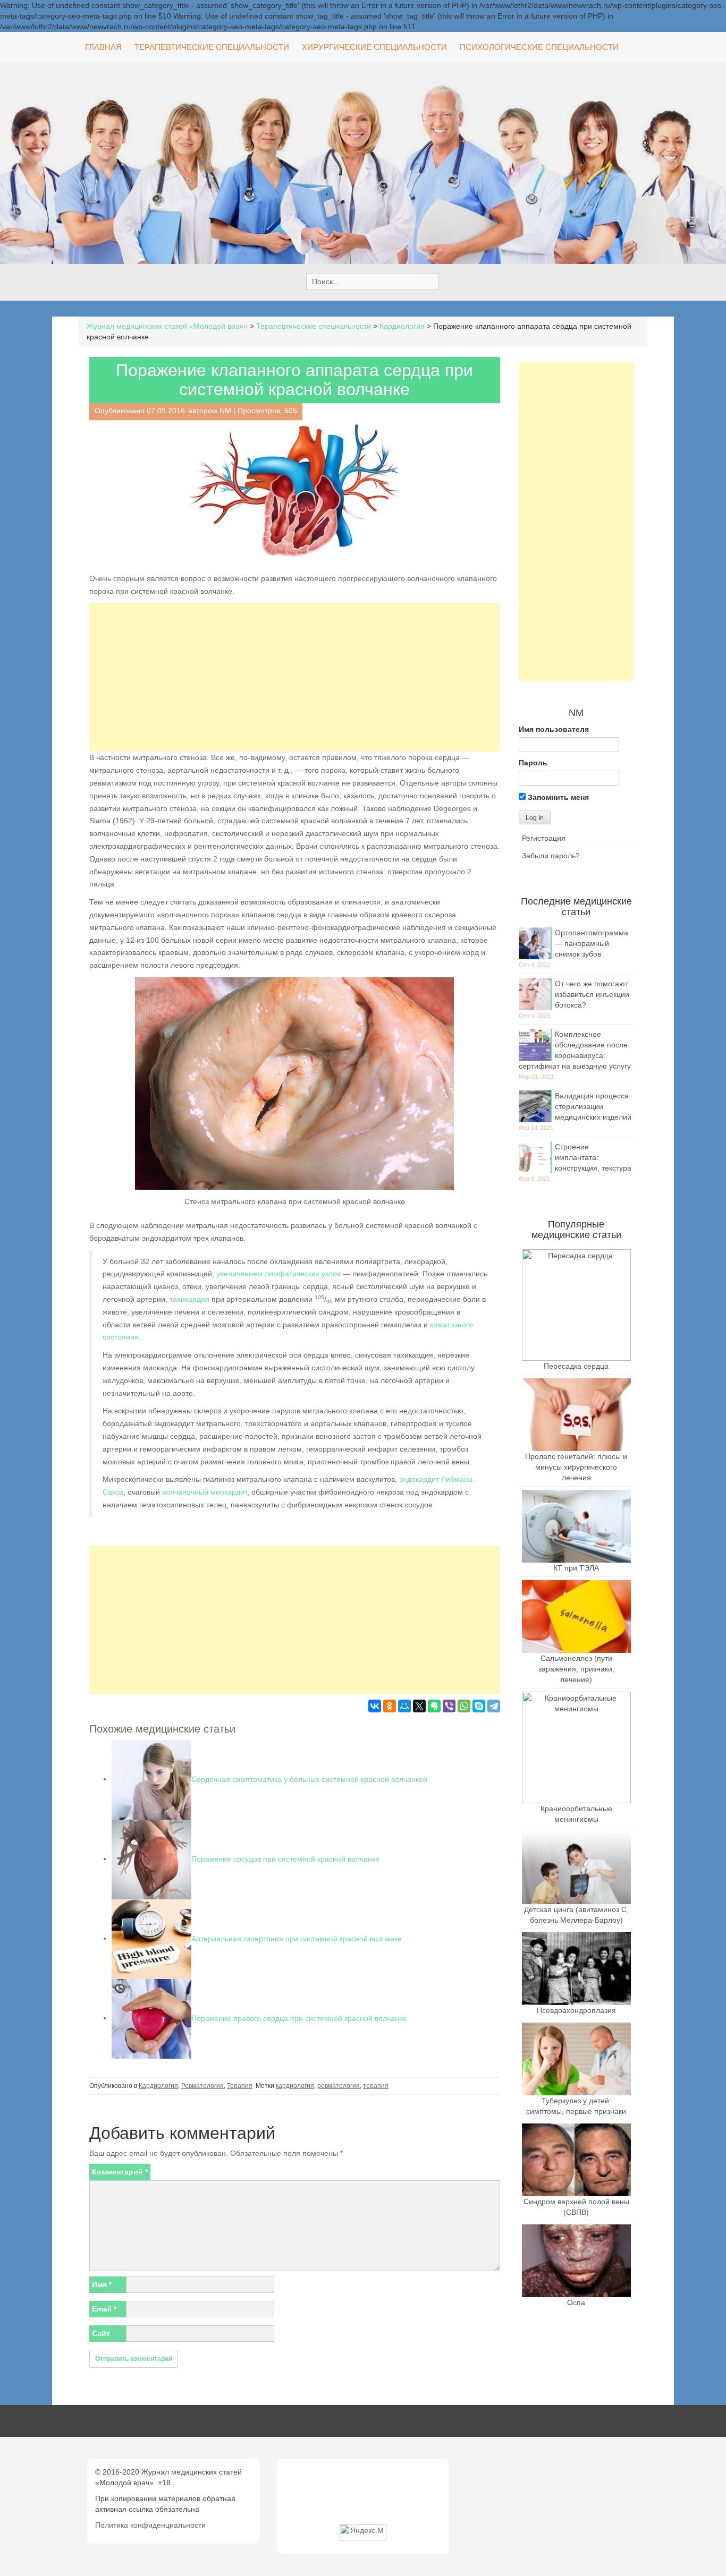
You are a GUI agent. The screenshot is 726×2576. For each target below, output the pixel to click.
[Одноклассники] (390, 1706)
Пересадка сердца (576, 1366)
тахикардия (189, 1299)
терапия (376, 2086)
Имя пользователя (554, 729)
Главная (103, 47)
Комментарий (120, 2172)
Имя (102, 2284)
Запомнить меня (557, 797)
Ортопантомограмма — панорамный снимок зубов (592, 943)
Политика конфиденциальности (150, 2525)
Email (104, 2309)
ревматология (339, 2086)
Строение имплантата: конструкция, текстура (593, 1157)
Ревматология (202, 2086)
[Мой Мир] (404, 1706)
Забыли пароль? (551, 856)
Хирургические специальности (374, 47)
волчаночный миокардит (205, 1492)
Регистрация (544, 838)
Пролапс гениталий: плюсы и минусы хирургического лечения (576, 1467)
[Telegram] (494, 1706)
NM (225, 411)
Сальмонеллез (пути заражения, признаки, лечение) (576, 1669)
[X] (419, 1706)
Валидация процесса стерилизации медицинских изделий (593, 1106)
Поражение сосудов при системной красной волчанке (285, 1858)
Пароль (533, 763)
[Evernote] (434, 1706)
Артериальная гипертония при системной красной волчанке (297, 1938)
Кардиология (158, 2086)
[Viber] (449, 1706)
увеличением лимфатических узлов (278, 1274)
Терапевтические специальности (212, 47)
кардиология (295, 2086)
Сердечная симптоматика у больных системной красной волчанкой (309, 1779)
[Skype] (479, 1706)
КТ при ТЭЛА (576, 1568)
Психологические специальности (539, 47)
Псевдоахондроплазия (576, 2010)
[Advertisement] (295, 677)
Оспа (576, 2302)
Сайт (101, 2333)
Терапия (240, 2086)
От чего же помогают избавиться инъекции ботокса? (592, 994)
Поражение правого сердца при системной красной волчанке (299, 2018)
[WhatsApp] (464, 1706)
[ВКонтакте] (375, 1706)
